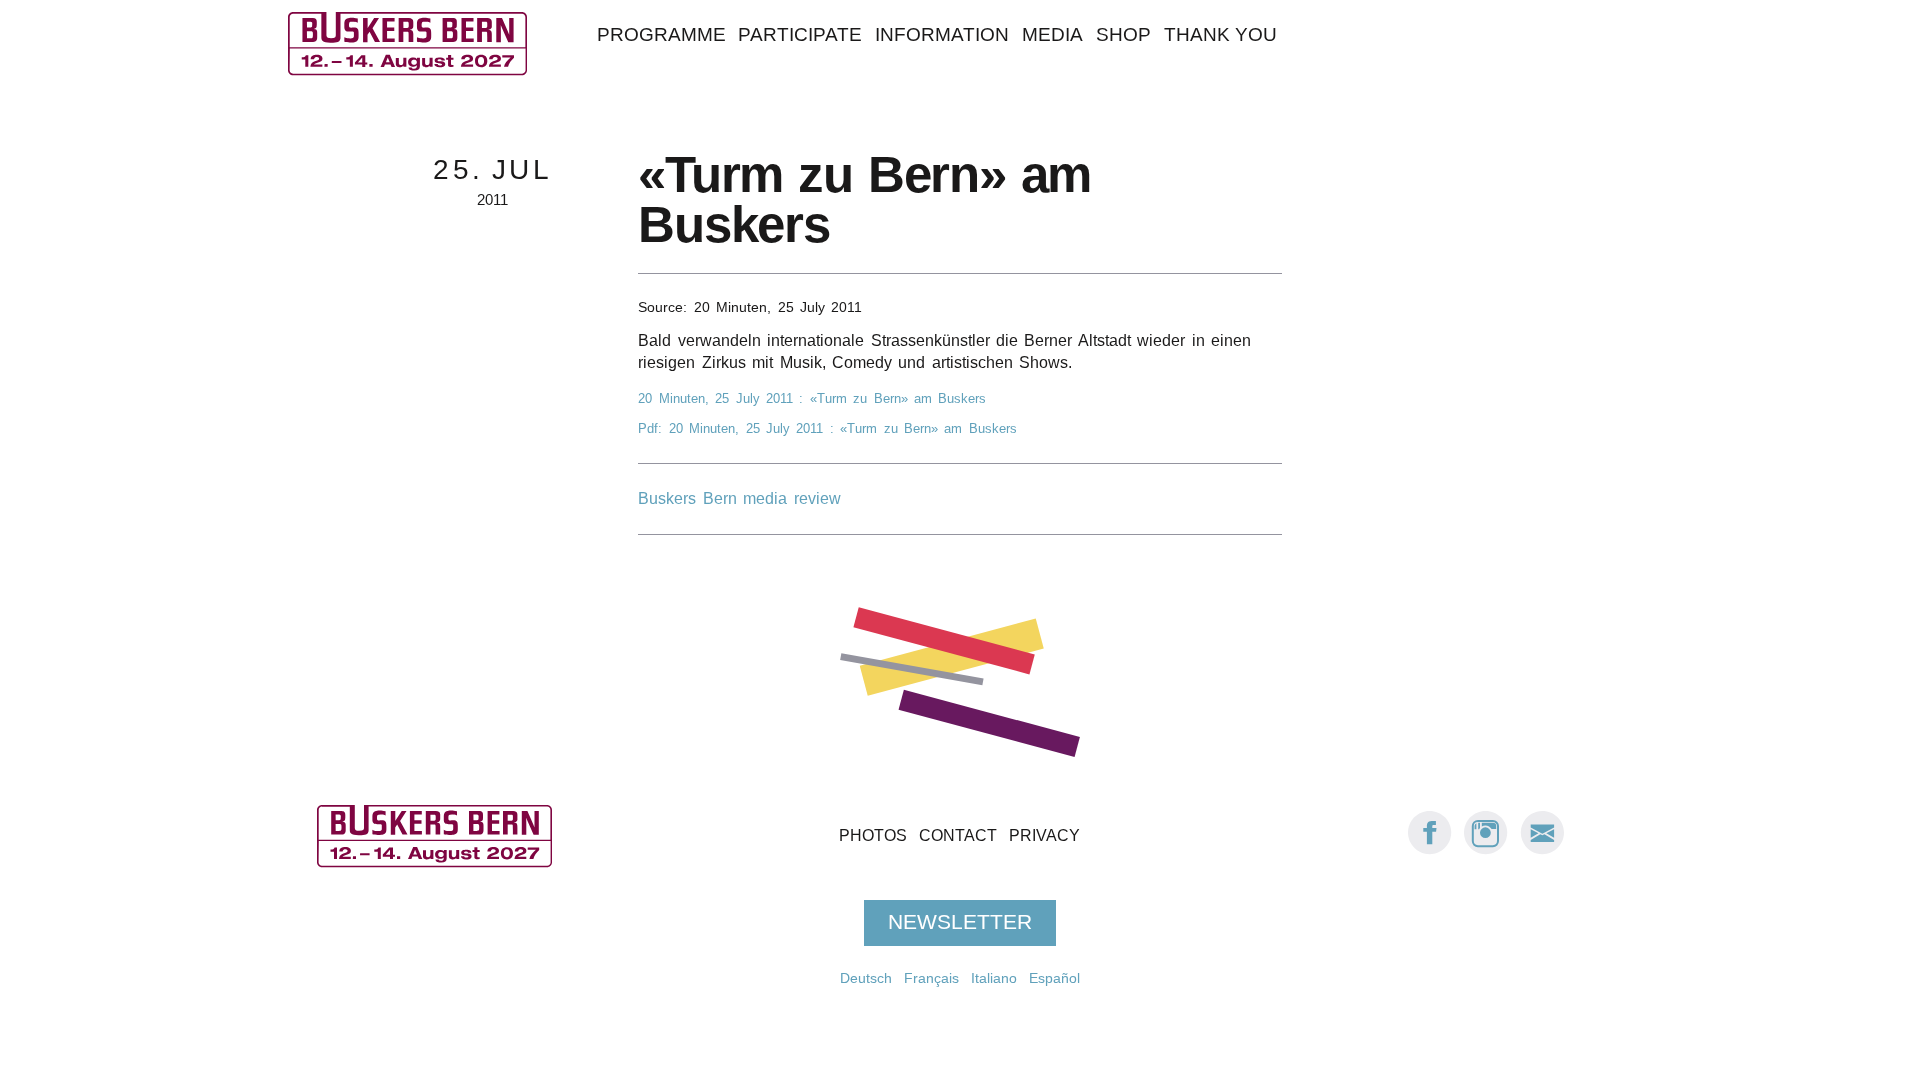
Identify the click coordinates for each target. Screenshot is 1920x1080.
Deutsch (866, 978)
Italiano (994, 978)
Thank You (1221, 34)
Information (942, 34)
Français (931, 978)
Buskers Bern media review (739, 498)
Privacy (1044, 835)
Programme (661, 34)
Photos (873, 835)
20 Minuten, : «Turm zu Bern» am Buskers (812, 398)
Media (1052, 34)
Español (1054, 978)
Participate (800, 34)
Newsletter (960, 922)
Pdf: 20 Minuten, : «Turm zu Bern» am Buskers (827, 428)
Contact (958, 835)
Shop (1123, 34)
